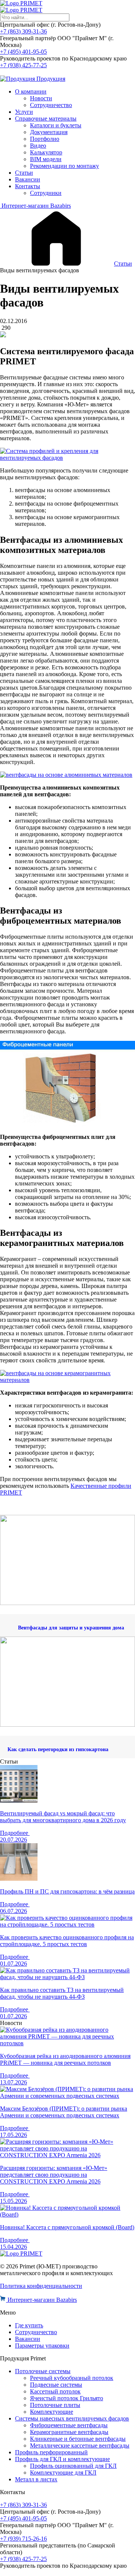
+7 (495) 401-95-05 (23, 52)
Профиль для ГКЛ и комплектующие (62, 2459)
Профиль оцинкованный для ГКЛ (73, 2466)
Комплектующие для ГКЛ (63, 2473)
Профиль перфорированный (51, 2452)
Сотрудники (46, 193)
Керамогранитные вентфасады (69, 2432)
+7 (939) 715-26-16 (23, 2539)
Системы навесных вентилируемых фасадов (72, 2418)
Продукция (50, 79)
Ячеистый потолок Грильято (67, 2398)
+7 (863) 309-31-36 (23, 31)
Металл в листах (36, 2479)
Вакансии (28, 179)
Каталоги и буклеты (56, 125)
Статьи (24, 173)
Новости (41, 98)
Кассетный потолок (55, 2391)
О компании (31, 91)
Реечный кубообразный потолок (72, 2378)
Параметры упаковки (42, 2346)
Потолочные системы (43, 2371)
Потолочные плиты (55, 2405)
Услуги (24, 112)
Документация (49, 132)
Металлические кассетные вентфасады (80, 2445)
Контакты (28, 186)
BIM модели (46, 159)
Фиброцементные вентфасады (69, 2425)
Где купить (29, 2325)
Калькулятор (46, 152)
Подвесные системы (56, 2385)
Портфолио (45, 139)
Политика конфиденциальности (41, 2286)
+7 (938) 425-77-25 (23, 65)
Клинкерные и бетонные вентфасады (78, 2439)
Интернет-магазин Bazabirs (35, 206)
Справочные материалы (46, 119)
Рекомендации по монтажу (64, 166)
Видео (38, 146)
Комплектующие (52, 2412)
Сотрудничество (51, 105)
